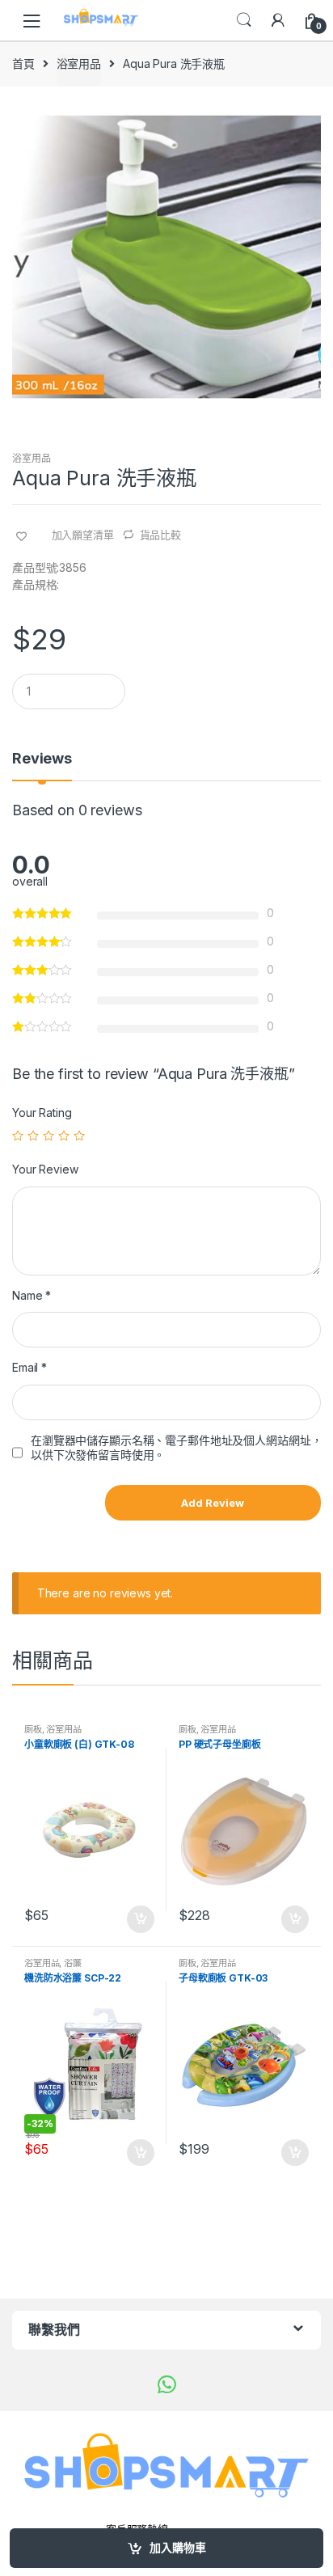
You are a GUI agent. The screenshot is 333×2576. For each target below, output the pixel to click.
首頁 (23, 63)
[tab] (42, 765)
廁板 (33, 1729)
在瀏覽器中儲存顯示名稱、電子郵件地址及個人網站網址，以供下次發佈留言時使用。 (176, 1447)
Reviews (42, 759)
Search (244, 20)
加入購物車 (178, 2547)
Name (32, 1295)
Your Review (45, 1169)
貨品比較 (160, 535)
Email (30, 1367)
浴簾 (73, 1963)
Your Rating (42, 1112)
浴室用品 (79, 63)
